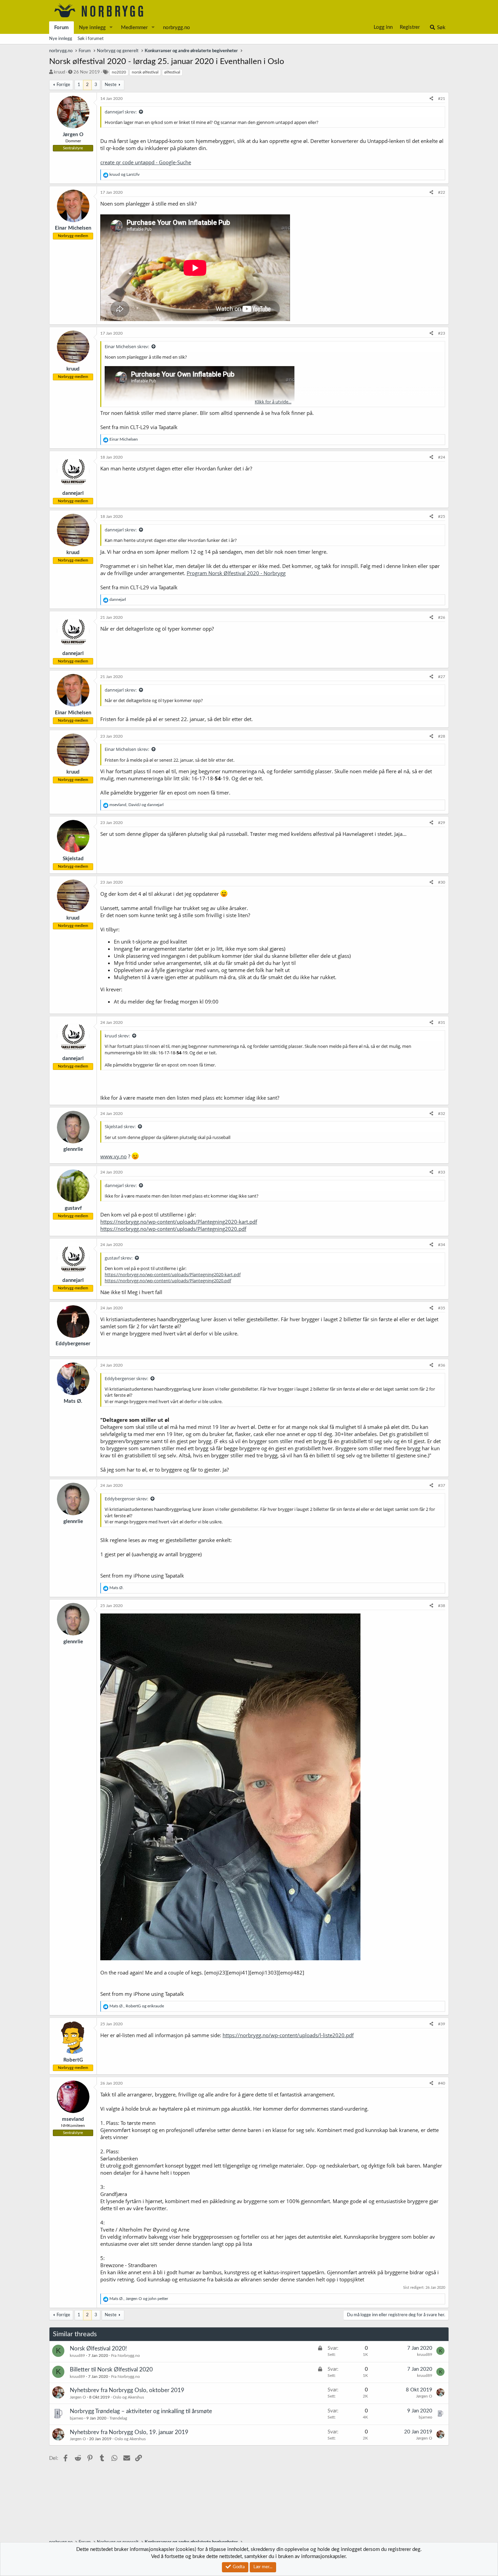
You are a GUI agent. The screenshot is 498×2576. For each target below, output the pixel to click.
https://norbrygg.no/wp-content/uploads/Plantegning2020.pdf (173, 1229)
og (124, 174)
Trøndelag (118, 2418)
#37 (442, 1485)
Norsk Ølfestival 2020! (98, 2349)
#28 (442, 736)
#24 (442, 457)
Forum (61, 28)
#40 (442, 2083)
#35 (442, 1308)
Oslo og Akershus (128, 2397)
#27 (442, 677)
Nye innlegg (92, 28)
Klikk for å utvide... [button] (273, 402)
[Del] (431, 99)
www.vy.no (113, 1156)
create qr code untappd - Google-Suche (146, 162)
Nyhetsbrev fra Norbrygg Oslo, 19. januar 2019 (129, 2432)
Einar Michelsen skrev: (127, 346)
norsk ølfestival (145, 72)
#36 (442, 1365)
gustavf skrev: (119, 1258)
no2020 (119, 72)
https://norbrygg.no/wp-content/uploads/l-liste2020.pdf (288, 2035)
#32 (442, 1114)
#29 (442, 823)
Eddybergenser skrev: (126, 1378)
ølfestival (172, 72)
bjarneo (77, 2418)
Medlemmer (134, 28)
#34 (442, 1245)
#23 (442, 333)
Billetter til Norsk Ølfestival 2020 (111, 2370)
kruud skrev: (117, 1036)
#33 (442, 1172)
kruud (59, 72)
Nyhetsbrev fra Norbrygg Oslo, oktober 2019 (127, 2390)
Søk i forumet (91, 39)
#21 (442, 99)
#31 (442, 1022)
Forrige (63, 85)
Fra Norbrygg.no (126, 2356)
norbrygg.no (177, 28)
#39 (442, 2024)
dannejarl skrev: (121, 112)
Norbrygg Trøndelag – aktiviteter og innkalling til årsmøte (141, 2411)
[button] (111, 28)
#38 (442, 1606)
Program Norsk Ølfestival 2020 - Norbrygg (236, 573)
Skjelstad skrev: (120, 1126)
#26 (442, 617)
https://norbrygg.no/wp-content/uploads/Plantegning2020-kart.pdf (179, 1222)
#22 (442, 192)
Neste (111, 85)
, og (137, 805)
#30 (442, 882)
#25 (442, 516)
